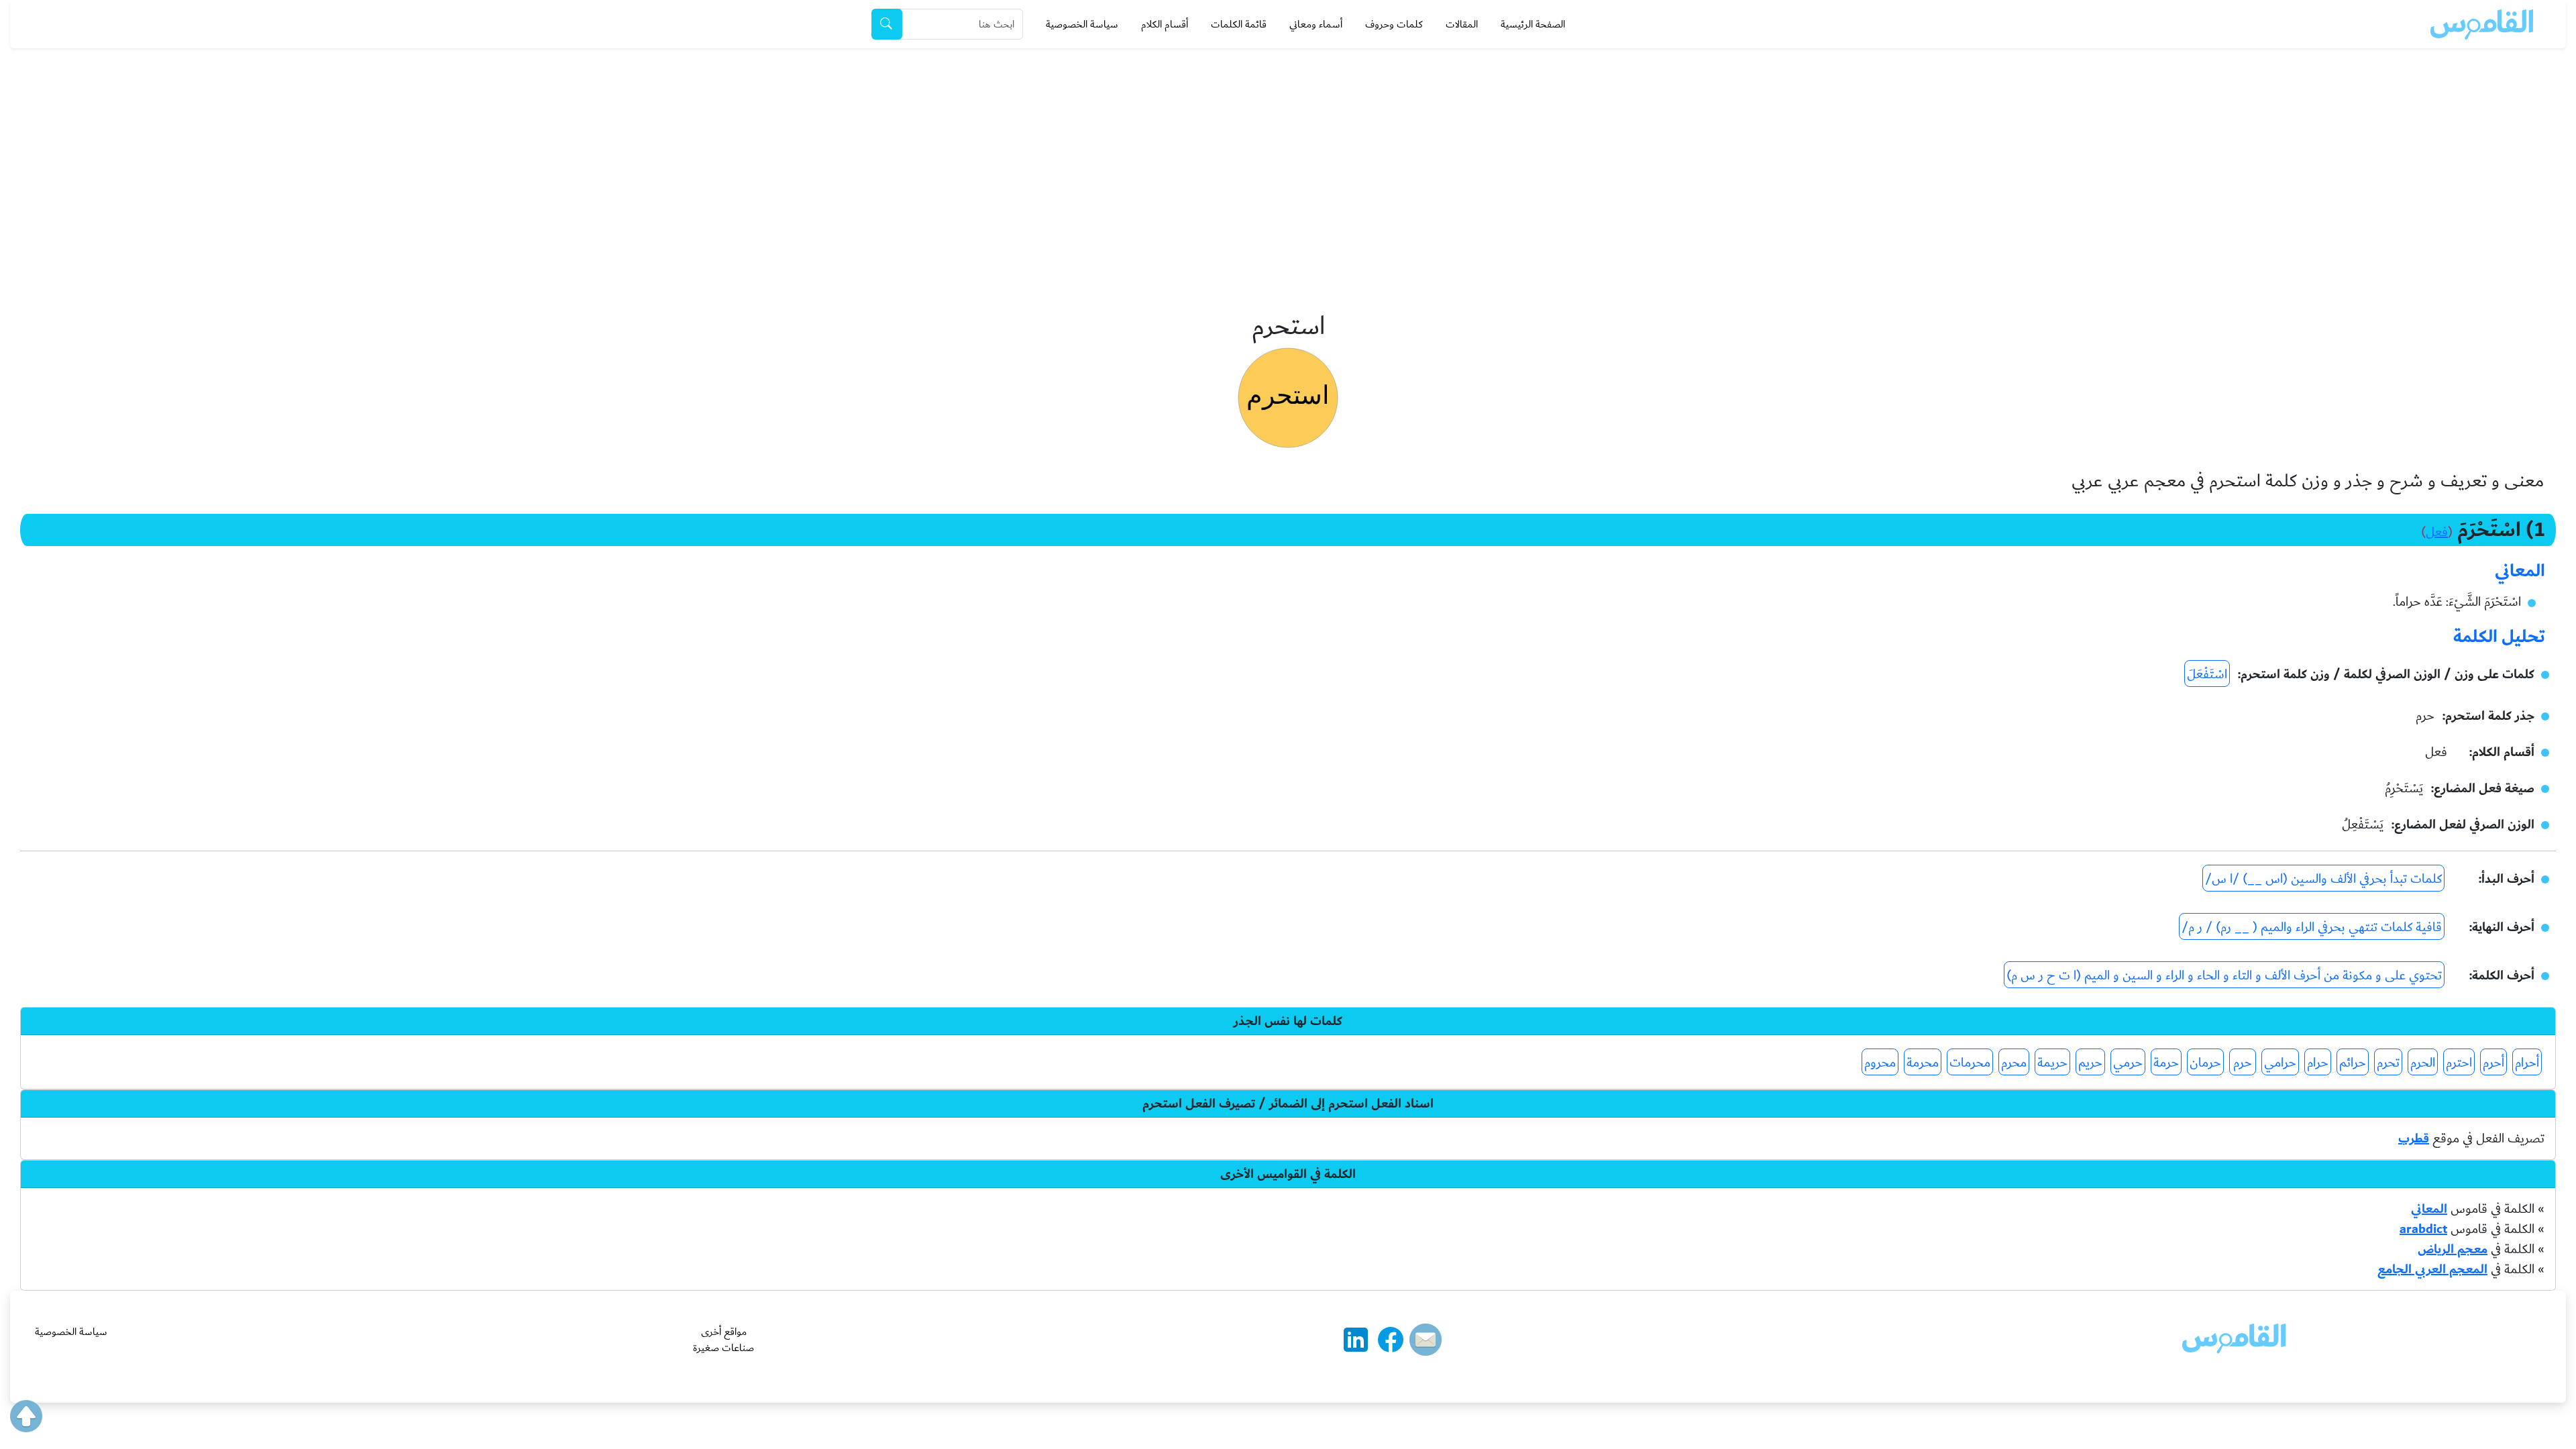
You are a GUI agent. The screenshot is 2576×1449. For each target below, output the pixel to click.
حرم (2243, 1063)
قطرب (2414, 1138)
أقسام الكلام (1165, 24)
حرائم (2353, 1063)
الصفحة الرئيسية (1533, 24)
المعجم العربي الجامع (2432, 1269)
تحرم (2388, 1063)
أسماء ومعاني (1316, 24)
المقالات (1462, 24)
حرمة (2166, 1063)
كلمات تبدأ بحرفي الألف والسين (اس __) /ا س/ (2323, 879)
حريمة (2052, 1063)
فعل (2437, 532)
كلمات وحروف (1394, 24)
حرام (2318, 1063)
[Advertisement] (1288, 149)
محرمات (1970, 1063)
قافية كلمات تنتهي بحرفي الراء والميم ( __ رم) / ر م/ (2312, 927)
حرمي (2128, 1063)
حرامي (2280, 1063)
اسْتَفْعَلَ (2207, 674)
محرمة (1923, 1063)
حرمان (2205, 1063)
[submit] (887, 24)
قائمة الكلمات (1239, 24)
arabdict (2423, 1229)
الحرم (2423, 1063)
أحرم (2493, 1063)
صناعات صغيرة (723, 1348)
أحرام (2527, 1063)
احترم (2459, 1063)
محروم (1880, 1063)
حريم (2090, 1063)
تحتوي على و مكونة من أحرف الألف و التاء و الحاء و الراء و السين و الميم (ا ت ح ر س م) (2224, 975)
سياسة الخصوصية (1082, 24)
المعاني (2429, 1209)
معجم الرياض (2453, 1249)
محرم (2014, 1063)
